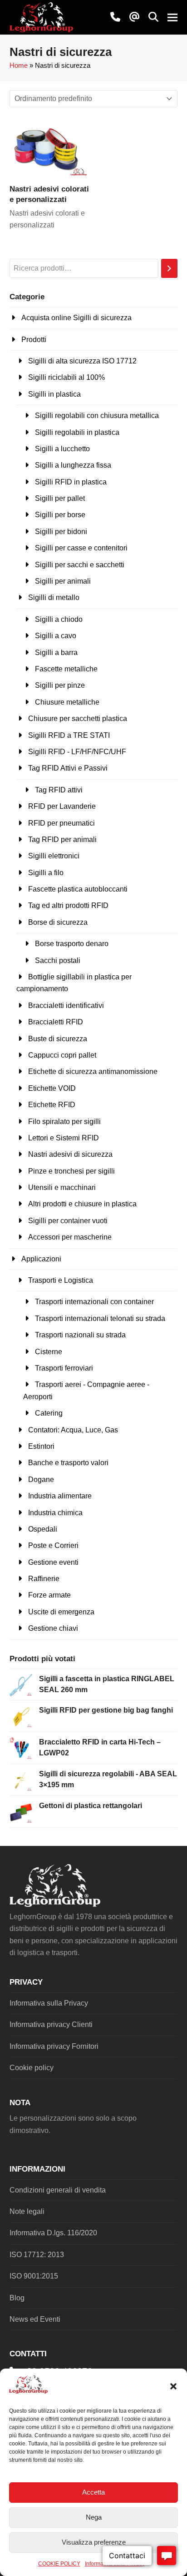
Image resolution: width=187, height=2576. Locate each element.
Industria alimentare (60, 1496)
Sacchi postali (58, 960)
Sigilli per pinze (60, 685)
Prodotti (34, 340)
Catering (49, 1413)
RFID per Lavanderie (62, 806)
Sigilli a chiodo (59, 619)
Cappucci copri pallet (62, 1055)
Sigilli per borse (60, 515)
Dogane (41, 1480)
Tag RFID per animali (62, 839)
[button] (173, 2386)
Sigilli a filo (46, 873)
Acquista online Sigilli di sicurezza (76, 318)
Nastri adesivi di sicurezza (70, 1154)
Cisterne (49, 1352)
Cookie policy (32, 2068)
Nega (94, 2517)
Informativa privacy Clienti (51, 2024)
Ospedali (43, 1529)
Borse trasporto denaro (72, 944)
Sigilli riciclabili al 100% (66, 377)
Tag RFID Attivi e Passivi (68, 768)
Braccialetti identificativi (66, 1006)
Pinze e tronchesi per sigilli (71, 1171)
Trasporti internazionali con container (94, 1302)
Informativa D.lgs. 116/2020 (53, 2233)
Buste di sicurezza (58, 1039)
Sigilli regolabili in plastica (77, 432)
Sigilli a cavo (56, 636)
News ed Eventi (35, 2319)
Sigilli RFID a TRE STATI (69, 735)
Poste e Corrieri (53, 1545)
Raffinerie (44, 1579)
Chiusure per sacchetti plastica (78, 718)
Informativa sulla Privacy (49, 2003)
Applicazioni (41, 1259)
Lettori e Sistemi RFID (64, 1138)
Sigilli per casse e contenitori (81, 548)
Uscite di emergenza (61, 1612)
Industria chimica (55, 1513)
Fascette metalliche (66, 669)
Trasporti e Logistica (61, 1280)
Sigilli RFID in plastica (71, 482)
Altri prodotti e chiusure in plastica (82, 1204)
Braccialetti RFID (56, 1022)
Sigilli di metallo (54, 597)
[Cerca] (169, 269)
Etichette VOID (52, 1088)
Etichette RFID (52, 1105)
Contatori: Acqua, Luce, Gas (73, 1430)
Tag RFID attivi (59, 790)
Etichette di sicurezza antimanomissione (93, 1071)
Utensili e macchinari (62, 1187)
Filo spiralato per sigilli (64, 1122)
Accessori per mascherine (70, 1237)
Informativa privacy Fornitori (54, 2046)
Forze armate (49, 1595)
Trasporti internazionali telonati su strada (100, 1318)
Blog (17, 2298)
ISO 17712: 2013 (37, 2255)
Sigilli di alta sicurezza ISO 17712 (82, 361)
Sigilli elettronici (54, 856)
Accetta (93, 2492)
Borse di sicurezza (58, 922)
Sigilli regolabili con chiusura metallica (97, 416)
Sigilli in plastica (54, 394)
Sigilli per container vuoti (68, 1221)
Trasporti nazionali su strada (80, 1335)
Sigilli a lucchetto (62, 449)
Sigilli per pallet (60, 498)
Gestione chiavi (53, 1628)
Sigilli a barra (56, 653)
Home (19, 66)
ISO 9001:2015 (34, 2276)
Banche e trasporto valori (68, 1463)
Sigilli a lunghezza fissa (73, 465)
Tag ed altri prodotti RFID (68, 905)
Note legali (27, 2211)
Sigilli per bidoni (61, 532)
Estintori (41, 1446)
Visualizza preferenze (94, 2542)
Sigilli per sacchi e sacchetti (80, 565)
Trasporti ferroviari (64, 1368)
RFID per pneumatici (62, 823)
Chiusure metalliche (67, 702)
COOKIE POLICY (59, 2564)
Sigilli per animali (63, 581)
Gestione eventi (53, 1562)
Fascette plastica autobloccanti (78, 889)
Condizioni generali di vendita (58, 2190)
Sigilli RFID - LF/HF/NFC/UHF (77, 752)
